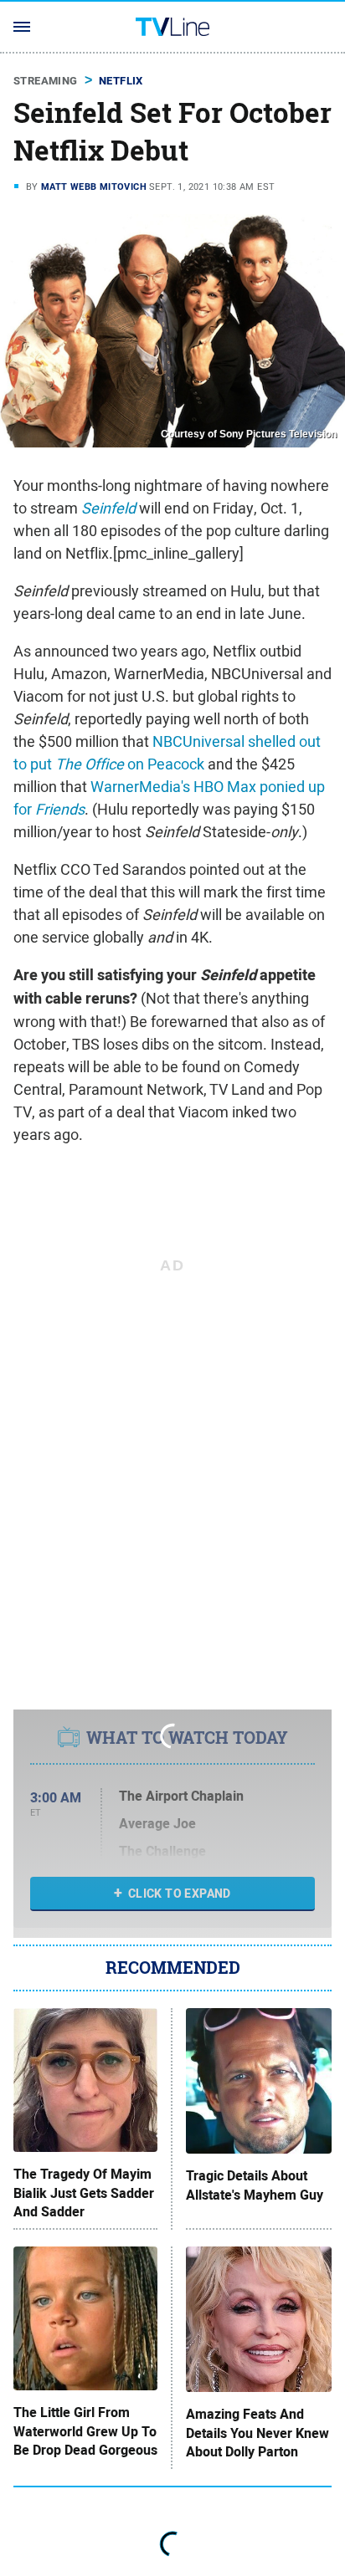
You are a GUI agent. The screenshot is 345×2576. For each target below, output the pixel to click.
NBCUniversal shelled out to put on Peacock (167, 753)
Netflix (121, 81)
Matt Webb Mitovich (94, 187)
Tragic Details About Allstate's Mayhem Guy (255, 2185)
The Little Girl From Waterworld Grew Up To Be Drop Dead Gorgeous (85, 2432)
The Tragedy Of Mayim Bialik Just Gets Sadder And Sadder (84, 2193)
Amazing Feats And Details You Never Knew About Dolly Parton (257, 2433)
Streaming (46, 81)
